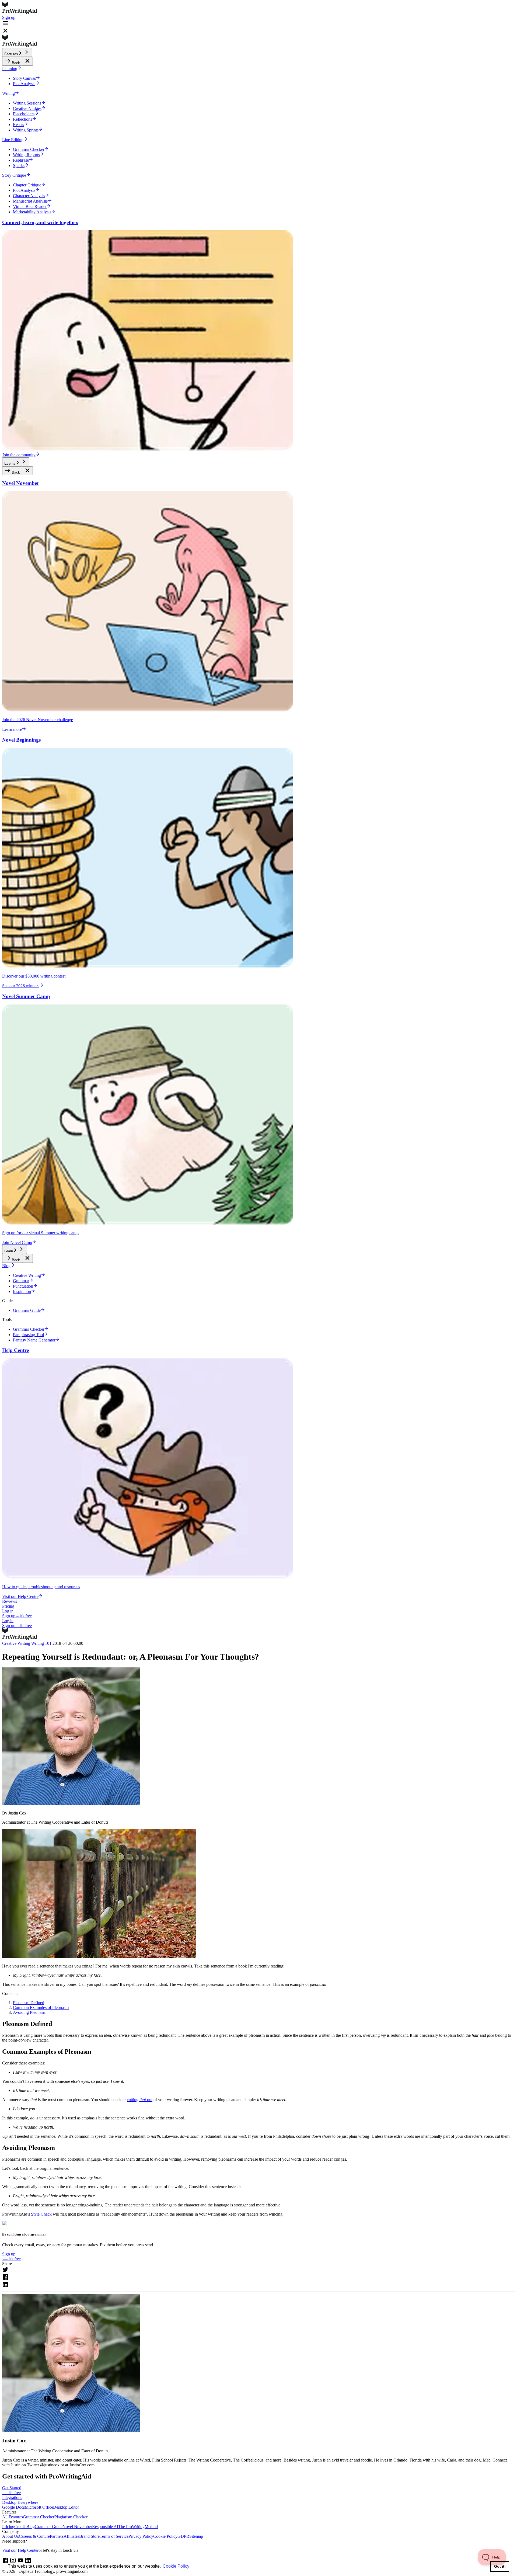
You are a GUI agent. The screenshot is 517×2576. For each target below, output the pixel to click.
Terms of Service (114, 2536)
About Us (11, 2536)
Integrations (12, 2497)
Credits (20, 2527)
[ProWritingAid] (258, 9)
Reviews (10, 1601)
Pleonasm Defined (29, 2003)
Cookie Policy (165, 2536)
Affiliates (71, 2536)
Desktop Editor (66, 2507)
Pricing (8, 1606)
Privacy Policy (141, 2536)
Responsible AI (105, 2527)
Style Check (41, 2214)
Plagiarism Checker (71, 2517)
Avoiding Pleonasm (30, 2012)
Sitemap (196, 2536)
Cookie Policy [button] (176, 2566)
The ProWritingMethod (138, 2527)
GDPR (183, 2536)
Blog (31, 2527)
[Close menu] (27, 61)
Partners (57, 2536)
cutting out (140, 2100)
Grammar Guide (49, 2527)
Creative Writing (17, 1643)
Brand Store (89, 2536)
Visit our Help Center (20, 2550)
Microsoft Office (39, 2507)
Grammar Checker (39, 2517)
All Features (13, 2517)
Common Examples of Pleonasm (41, 2007)
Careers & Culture (34, 2536)
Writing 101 (42, 1643)
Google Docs (13, 2507)
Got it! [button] (500, 2566)
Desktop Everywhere (20, 2502)
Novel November (77, 2527)
